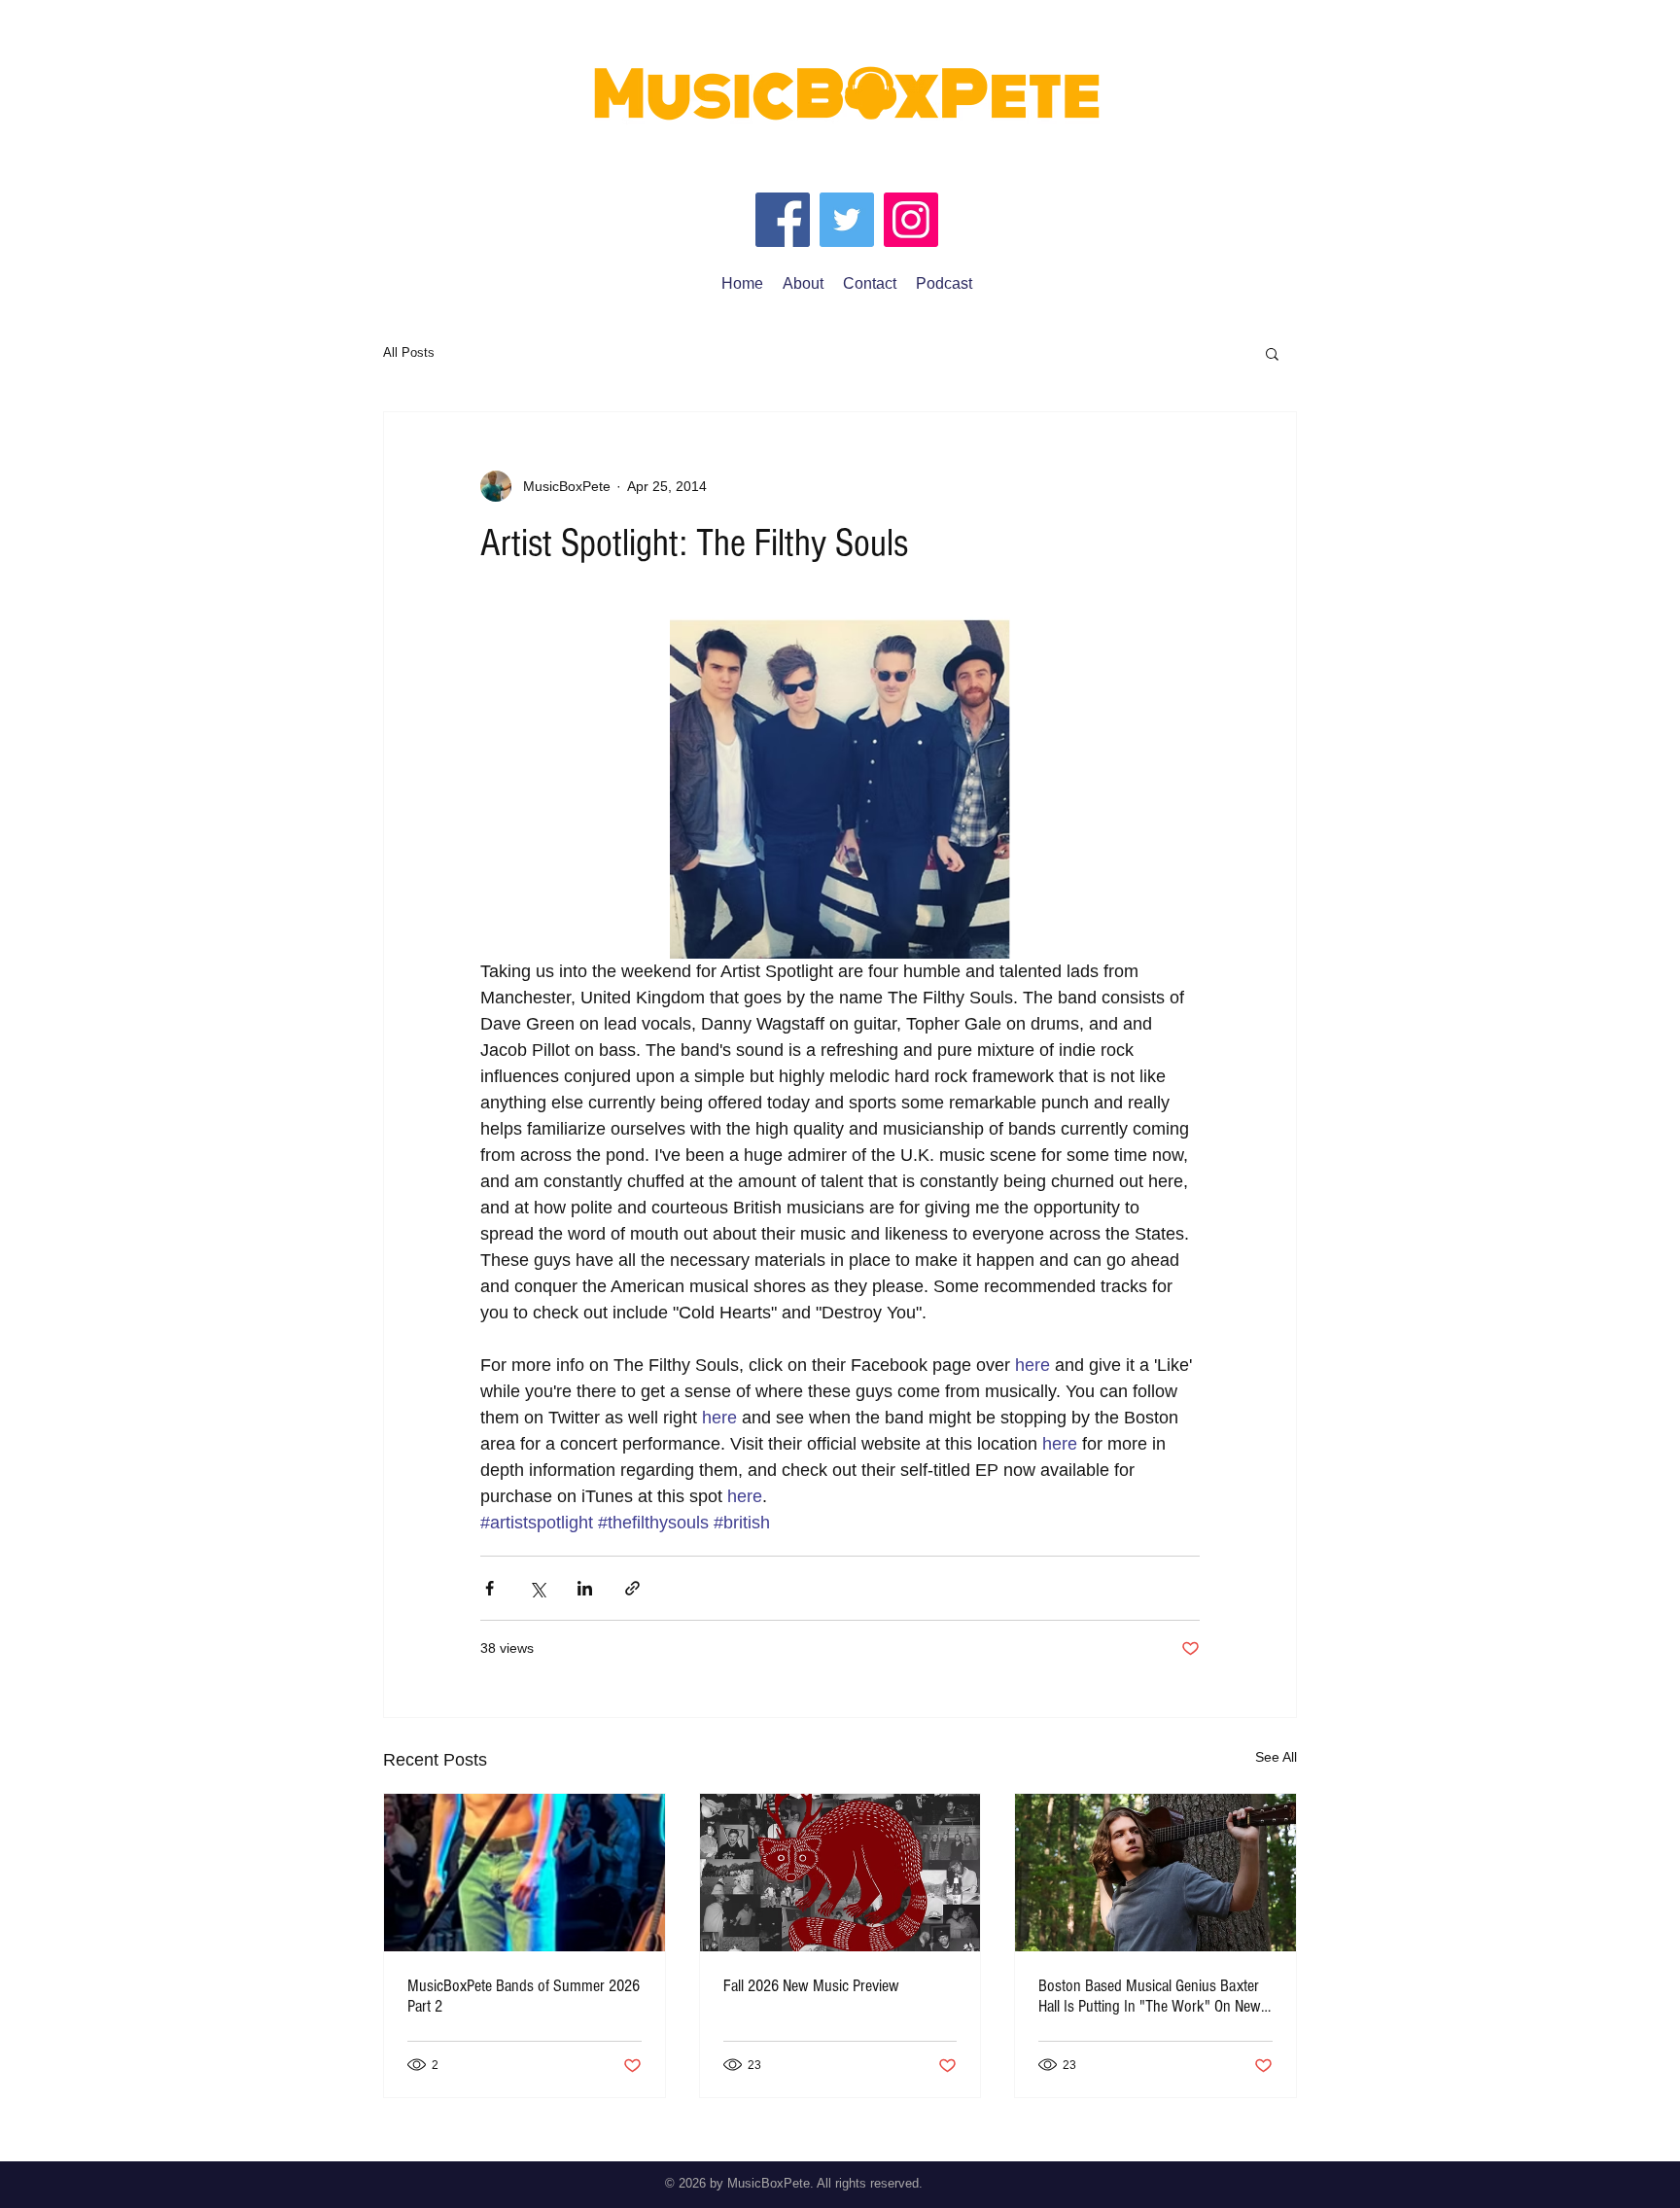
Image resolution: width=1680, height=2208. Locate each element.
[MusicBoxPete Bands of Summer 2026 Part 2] (525, 1873)
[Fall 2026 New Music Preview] (840, 1873)
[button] (1272, 353)
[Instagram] (911, 220)
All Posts (409, 352)
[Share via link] (632, 1588)
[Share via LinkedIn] (585, 1588)
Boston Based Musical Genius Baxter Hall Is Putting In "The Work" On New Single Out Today (1150, 1996)
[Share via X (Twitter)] (537, 1588)
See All (1276, 1757)
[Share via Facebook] (490, 1588)
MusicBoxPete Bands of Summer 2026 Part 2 (524, 1996)
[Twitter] (847, 220)
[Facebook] (783, 220)
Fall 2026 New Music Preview (811, 1986)
